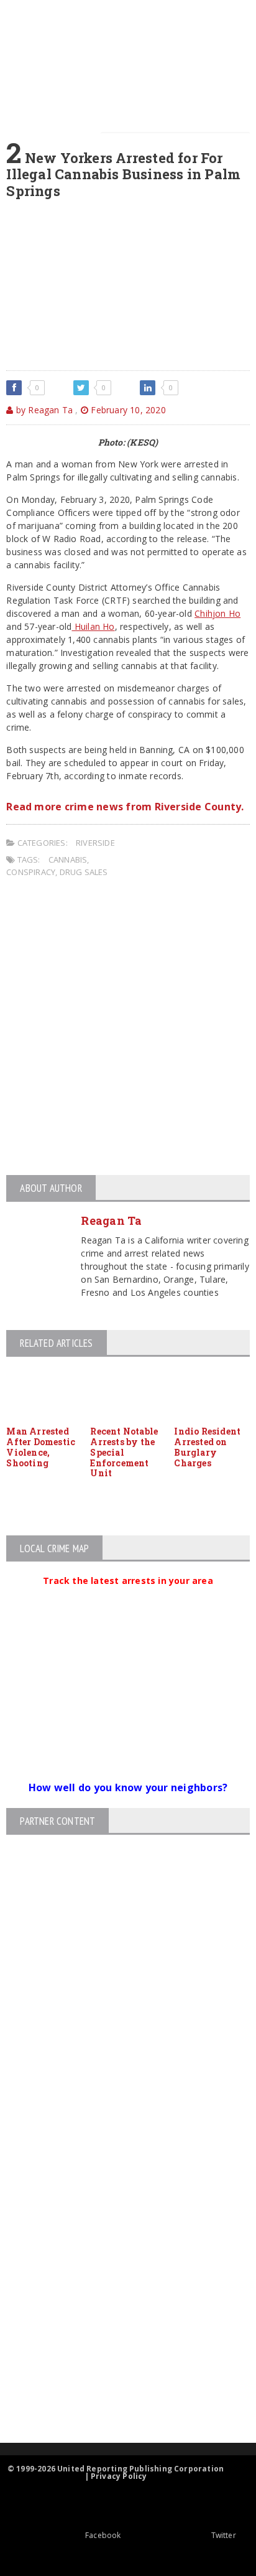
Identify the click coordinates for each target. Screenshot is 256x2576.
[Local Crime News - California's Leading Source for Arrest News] (117, 2207)
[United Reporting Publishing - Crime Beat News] (117, 2154)
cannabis (68, 859)
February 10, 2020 (127, 410)
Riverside (95, 843)
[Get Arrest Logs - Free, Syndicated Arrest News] (117, 2260)
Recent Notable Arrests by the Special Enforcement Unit (124, 1452)
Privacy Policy (119, 2476)
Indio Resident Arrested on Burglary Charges (207, 1447)
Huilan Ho (93, 626)
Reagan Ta (111, 1220)
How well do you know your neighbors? (128, 1787)
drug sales (84, 872)
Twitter (224, 2535)
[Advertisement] (128, 1028)
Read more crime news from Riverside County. (125, 807)
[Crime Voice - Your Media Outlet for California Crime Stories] (117, 2394)
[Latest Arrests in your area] (128, 1596)
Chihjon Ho (217, 613)
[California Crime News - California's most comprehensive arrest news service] (117, 2301)
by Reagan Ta (43, 410)
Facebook (103, 2535)
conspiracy (31, 872)
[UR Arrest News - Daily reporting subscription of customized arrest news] (117, 2341)
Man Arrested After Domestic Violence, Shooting (41, 1447)
